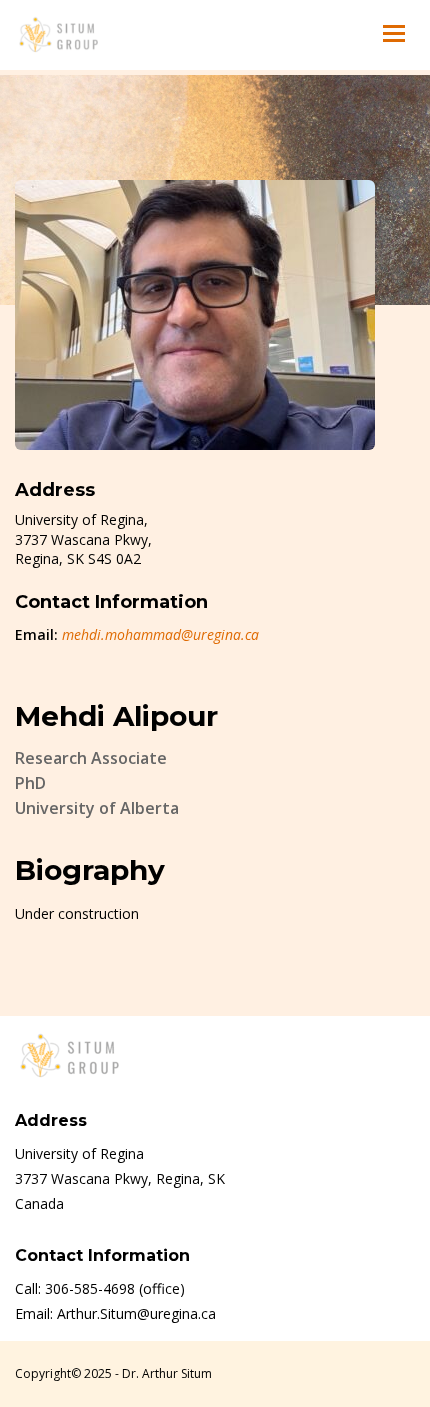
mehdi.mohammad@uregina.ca (160, 634)
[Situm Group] (58, 35)
